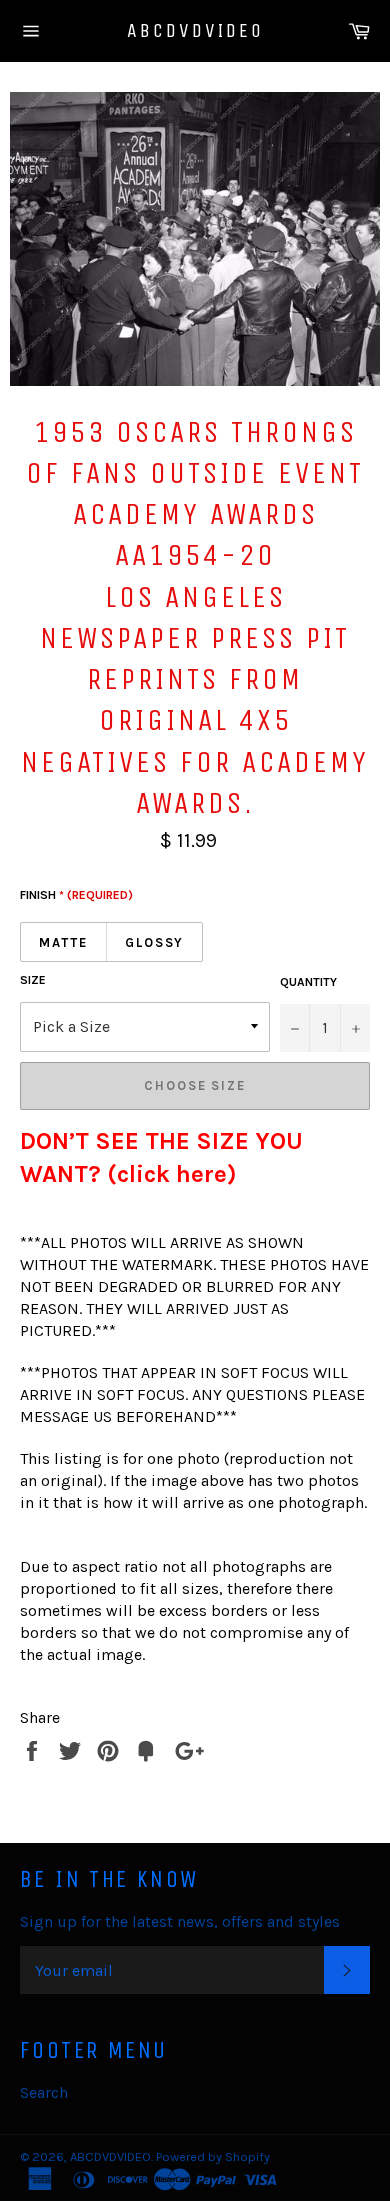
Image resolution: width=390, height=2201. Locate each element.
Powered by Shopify (213, 2156)
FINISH (76, 895)
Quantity (308, 982)
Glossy (155, 942)
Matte (63, 942)
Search (44, 2092)
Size (33, 980)
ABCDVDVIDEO (195, 30)
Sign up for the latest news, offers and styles (180, 1921)
